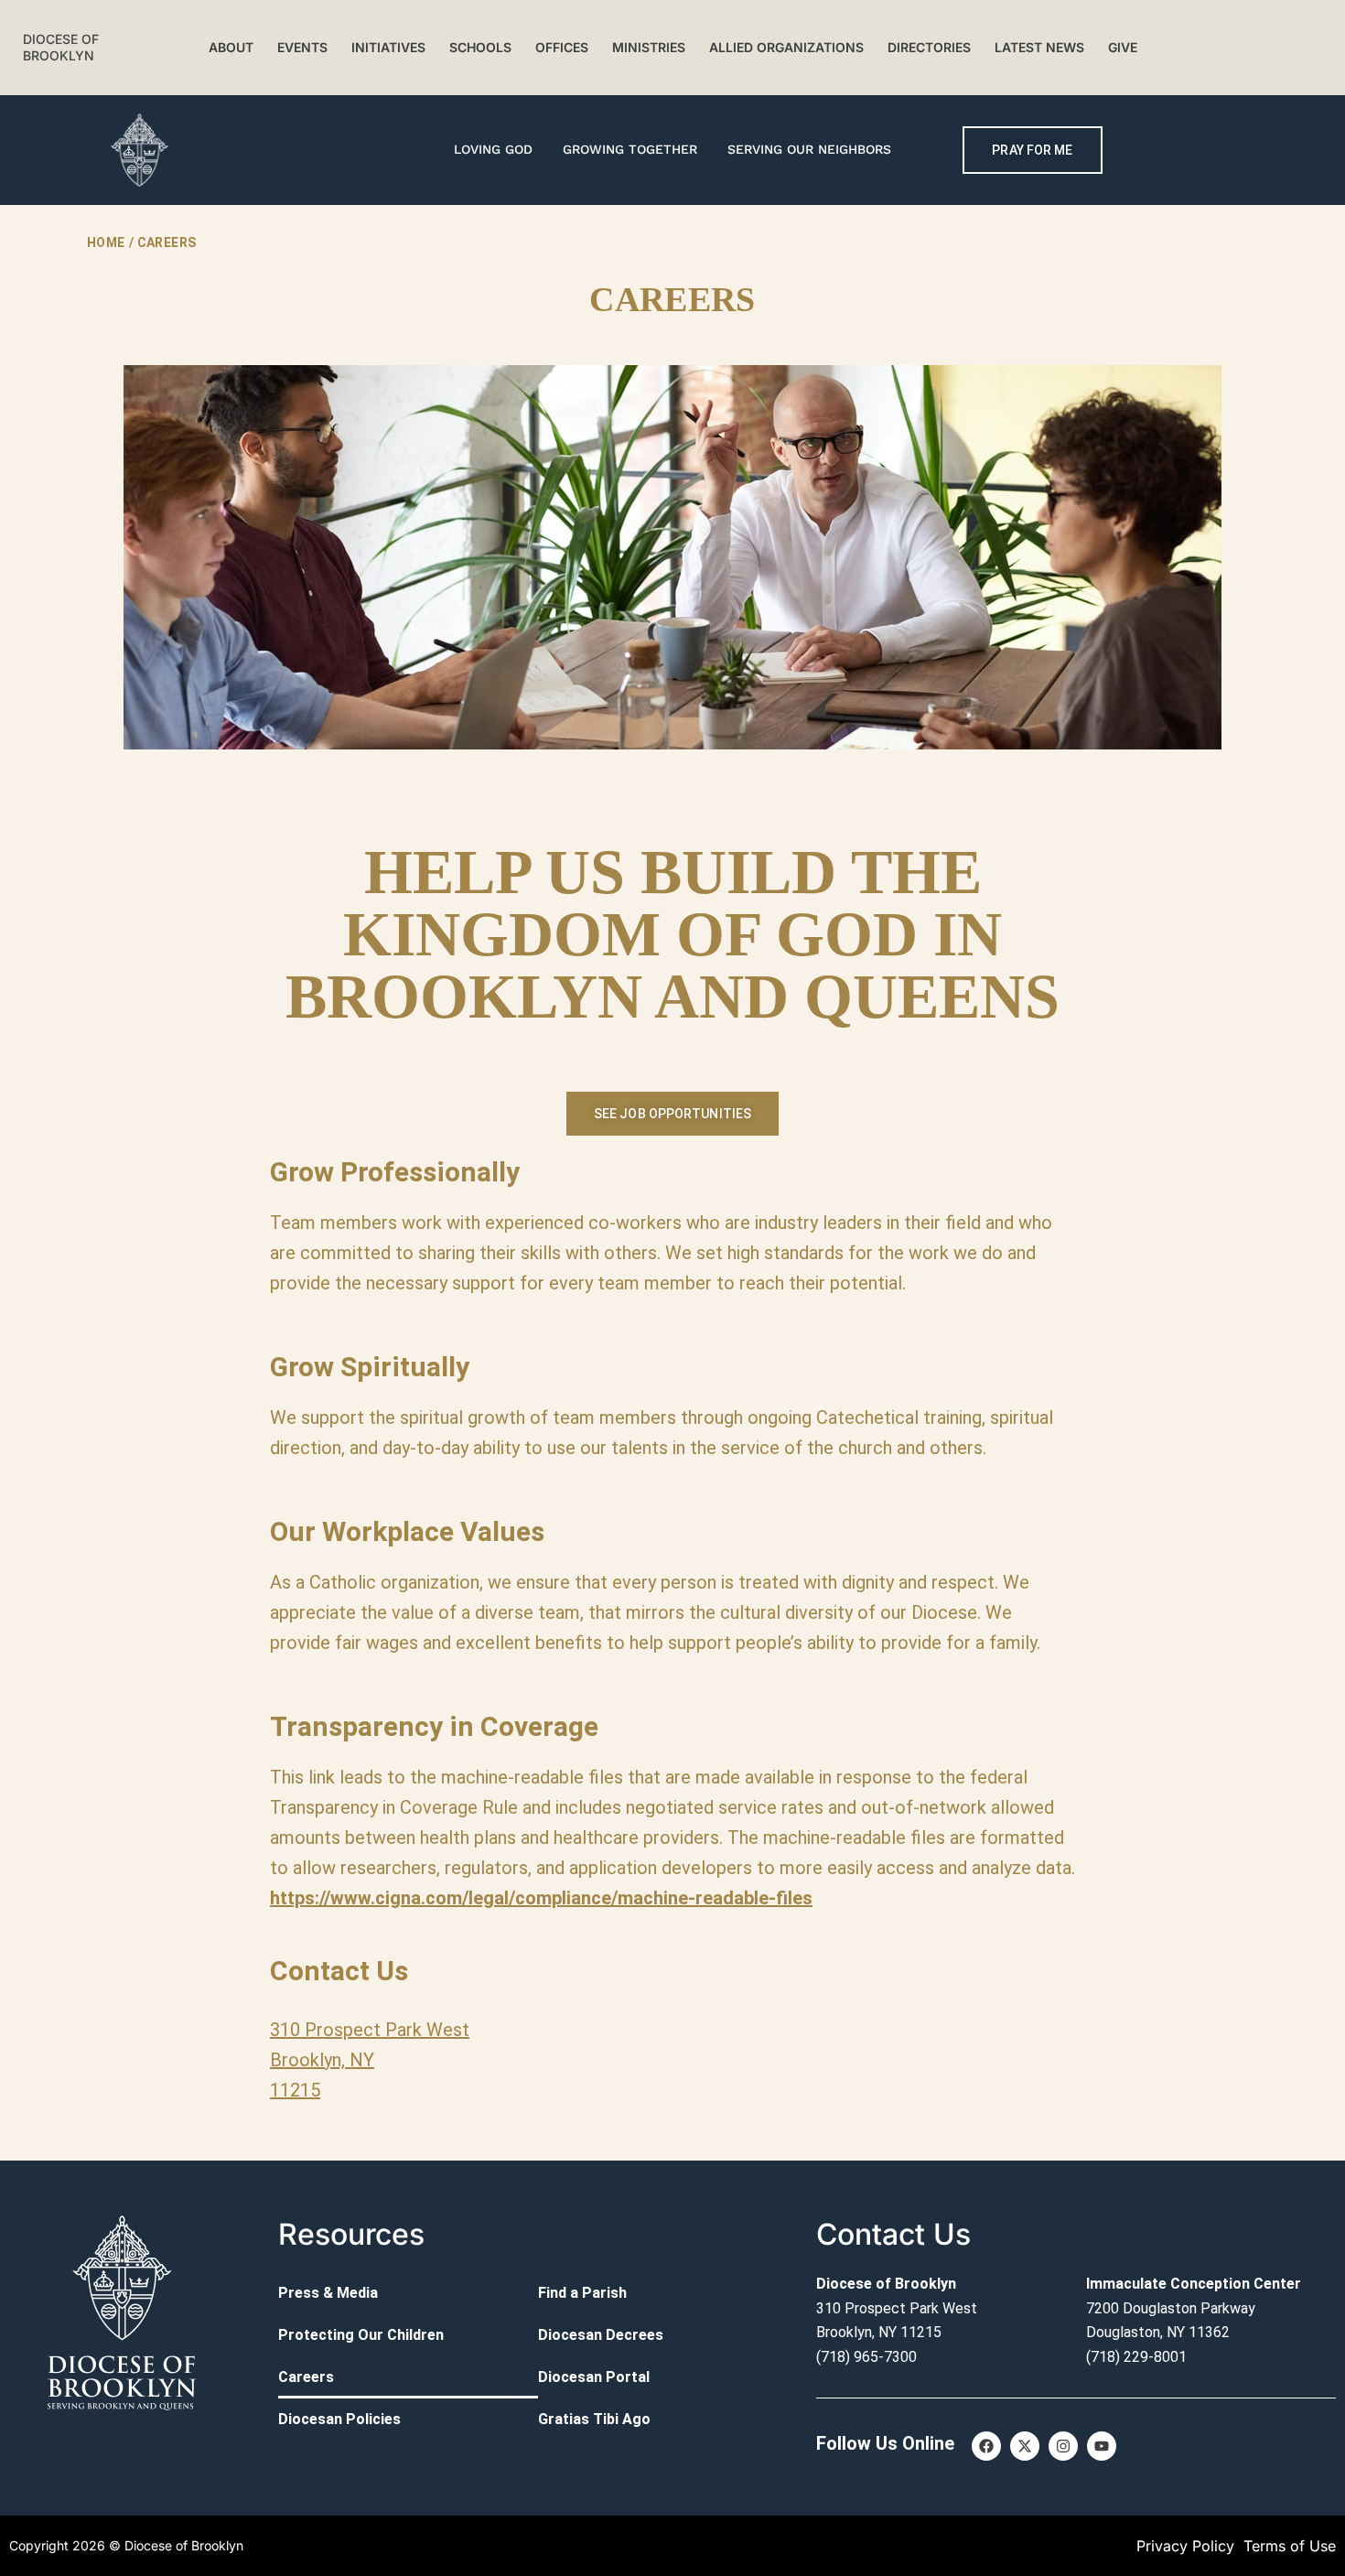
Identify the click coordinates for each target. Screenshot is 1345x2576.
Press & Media (328, 2293)
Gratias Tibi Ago (594, 2419)
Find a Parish (582, 2293)
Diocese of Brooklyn (61, 47)
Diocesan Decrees (601, 2335)
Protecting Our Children (361, 2335)
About (231, 47)
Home (106, 243)
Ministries (649, 47)
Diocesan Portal (594, 2377)
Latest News (1039, 47)
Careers (306, 2377)
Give (1123, 47)
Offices (562, 47)
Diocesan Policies (339, 2419)
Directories (929, 47)
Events (302, 47)
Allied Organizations (786, 47)
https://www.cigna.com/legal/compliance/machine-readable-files (541, 1898)
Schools (480, 47)
